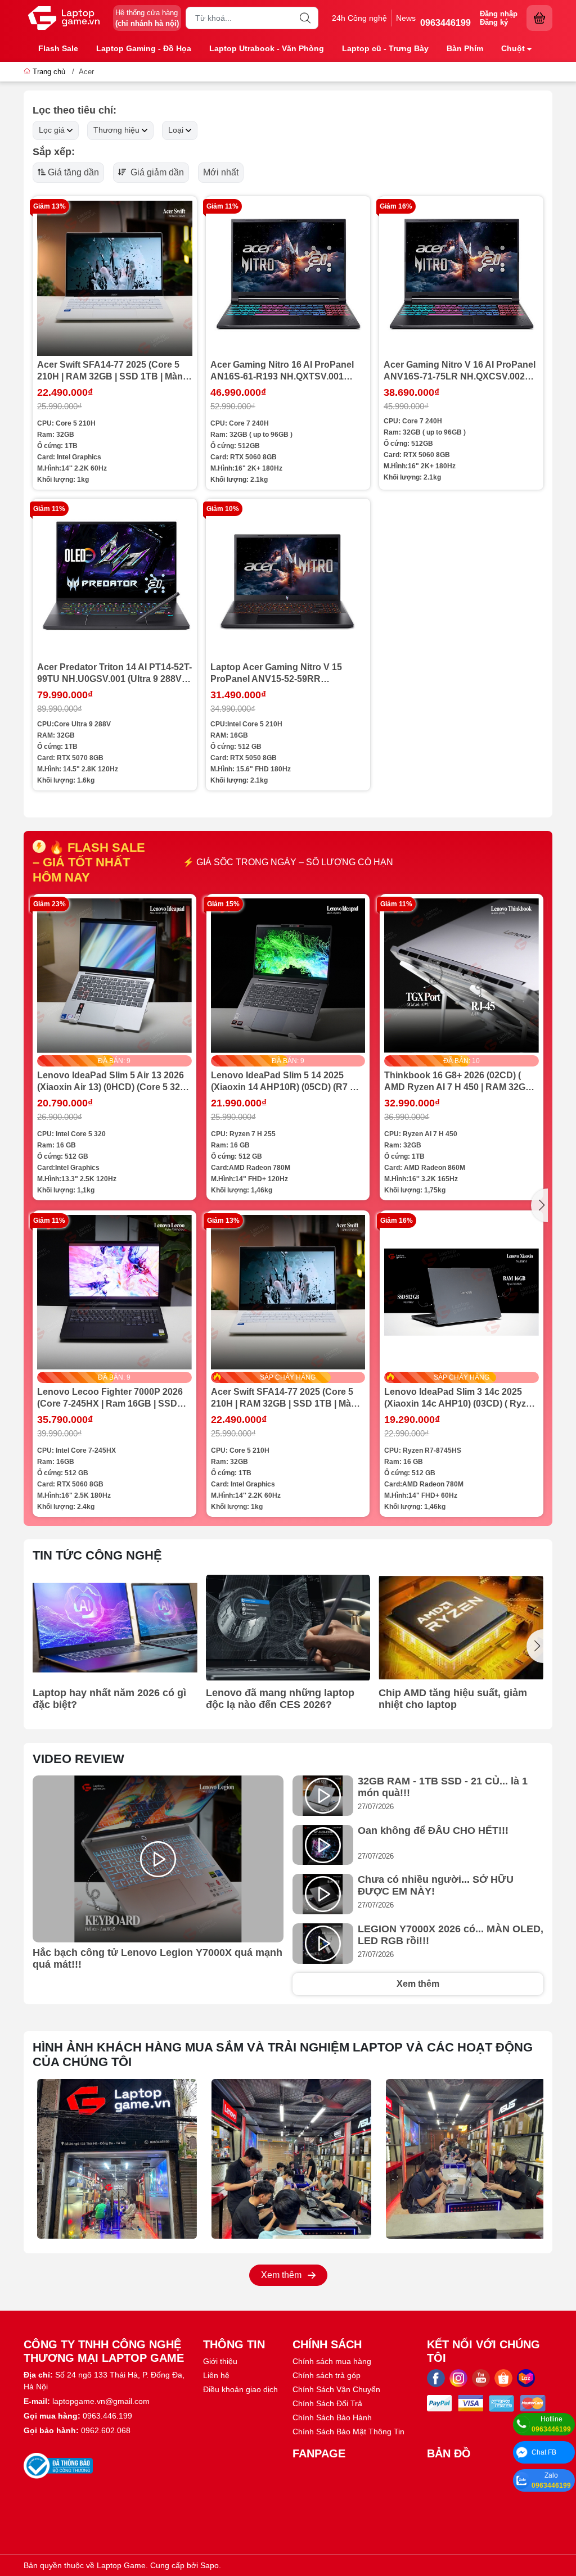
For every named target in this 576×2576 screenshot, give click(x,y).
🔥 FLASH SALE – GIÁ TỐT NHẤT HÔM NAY (89, 862)
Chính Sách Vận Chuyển (336, 2389)
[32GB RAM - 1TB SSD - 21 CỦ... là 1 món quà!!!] (323, 1796)
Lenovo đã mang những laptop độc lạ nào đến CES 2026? (280, 1699)
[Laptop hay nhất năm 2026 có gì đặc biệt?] (115, 1628)
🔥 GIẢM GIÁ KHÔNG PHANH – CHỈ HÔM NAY (288, 862)
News (406, 18)
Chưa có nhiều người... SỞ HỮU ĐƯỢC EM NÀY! (436, 1885)
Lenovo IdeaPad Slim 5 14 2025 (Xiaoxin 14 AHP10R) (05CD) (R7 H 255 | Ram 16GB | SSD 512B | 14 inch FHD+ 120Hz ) (284, 1082)
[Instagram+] (458, 2378)
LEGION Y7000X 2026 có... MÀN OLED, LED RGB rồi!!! (451, 1935)
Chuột (513, 48)
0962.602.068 (106, 2430)
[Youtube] (481, 2378)
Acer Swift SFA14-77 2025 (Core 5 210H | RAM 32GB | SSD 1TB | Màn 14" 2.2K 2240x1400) (110, 371)
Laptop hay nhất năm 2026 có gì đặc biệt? (109, 1699)
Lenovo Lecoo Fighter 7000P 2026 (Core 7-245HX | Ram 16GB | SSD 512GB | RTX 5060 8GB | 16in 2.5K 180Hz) (110, 1398)
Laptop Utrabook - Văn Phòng (267, 48)
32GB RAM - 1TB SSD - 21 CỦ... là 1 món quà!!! (443, 1787)
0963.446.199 (107, 2416)
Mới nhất (221, 172)
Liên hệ (216, 2375)
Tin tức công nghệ (97, 1555)
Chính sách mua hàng (332, 2361)
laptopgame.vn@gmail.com (101, 2401)
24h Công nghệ (359, 18)
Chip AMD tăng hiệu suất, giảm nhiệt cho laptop (453, 1699)
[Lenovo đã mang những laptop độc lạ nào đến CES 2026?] (288, 1628)
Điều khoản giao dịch (240, 2389)
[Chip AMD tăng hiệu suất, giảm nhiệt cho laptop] (461, 1628)
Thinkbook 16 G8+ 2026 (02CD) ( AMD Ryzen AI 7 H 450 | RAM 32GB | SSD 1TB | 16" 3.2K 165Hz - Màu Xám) (460, 1082)
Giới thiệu (220, 2361)
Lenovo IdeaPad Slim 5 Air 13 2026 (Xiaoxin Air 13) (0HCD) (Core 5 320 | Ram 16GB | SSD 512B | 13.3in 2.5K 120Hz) (113, 1082)
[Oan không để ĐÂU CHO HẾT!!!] (323, 1845)
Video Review (78, 1759)
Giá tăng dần (73, 172)
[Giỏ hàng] (539, 18)
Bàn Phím (465, 48)
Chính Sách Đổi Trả (327, 2403)
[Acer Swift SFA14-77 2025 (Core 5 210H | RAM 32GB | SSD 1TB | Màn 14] (115, 278)
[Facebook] (436, 2378)
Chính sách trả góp (327, 2375)
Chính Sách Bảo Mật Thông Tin (348, 2432)
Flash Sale (58, 48)
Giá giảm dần (156, 172)
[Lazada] (526, 2378)
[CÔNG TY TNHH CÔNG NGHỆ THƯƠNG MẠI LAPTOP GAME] (64, 18)
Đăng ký (494, 22)
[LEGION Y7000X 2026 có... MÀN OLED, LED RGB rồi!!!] (323, 1944)
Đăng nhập (499, 14)
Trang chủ (49, 72)
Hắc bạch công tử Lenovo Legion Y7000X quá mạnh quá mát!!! (157, 1958)
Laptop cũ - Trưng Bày (385, 48)
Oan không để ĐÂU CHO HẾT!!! (433, 1831)
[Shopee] (503, 2378)
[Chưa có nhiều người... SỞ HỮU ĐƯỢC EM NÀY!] (323, 1894)
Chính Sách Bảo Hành (332, 2417)
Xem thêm (418, 1984)
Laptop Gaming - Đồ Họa (144, 48)
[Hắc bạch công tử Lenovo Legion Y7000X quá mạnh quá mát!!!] (158, 1859)
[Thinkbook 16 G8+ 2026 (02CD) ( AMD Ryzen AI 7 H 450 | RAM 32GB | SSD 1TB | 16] (462, 976)
